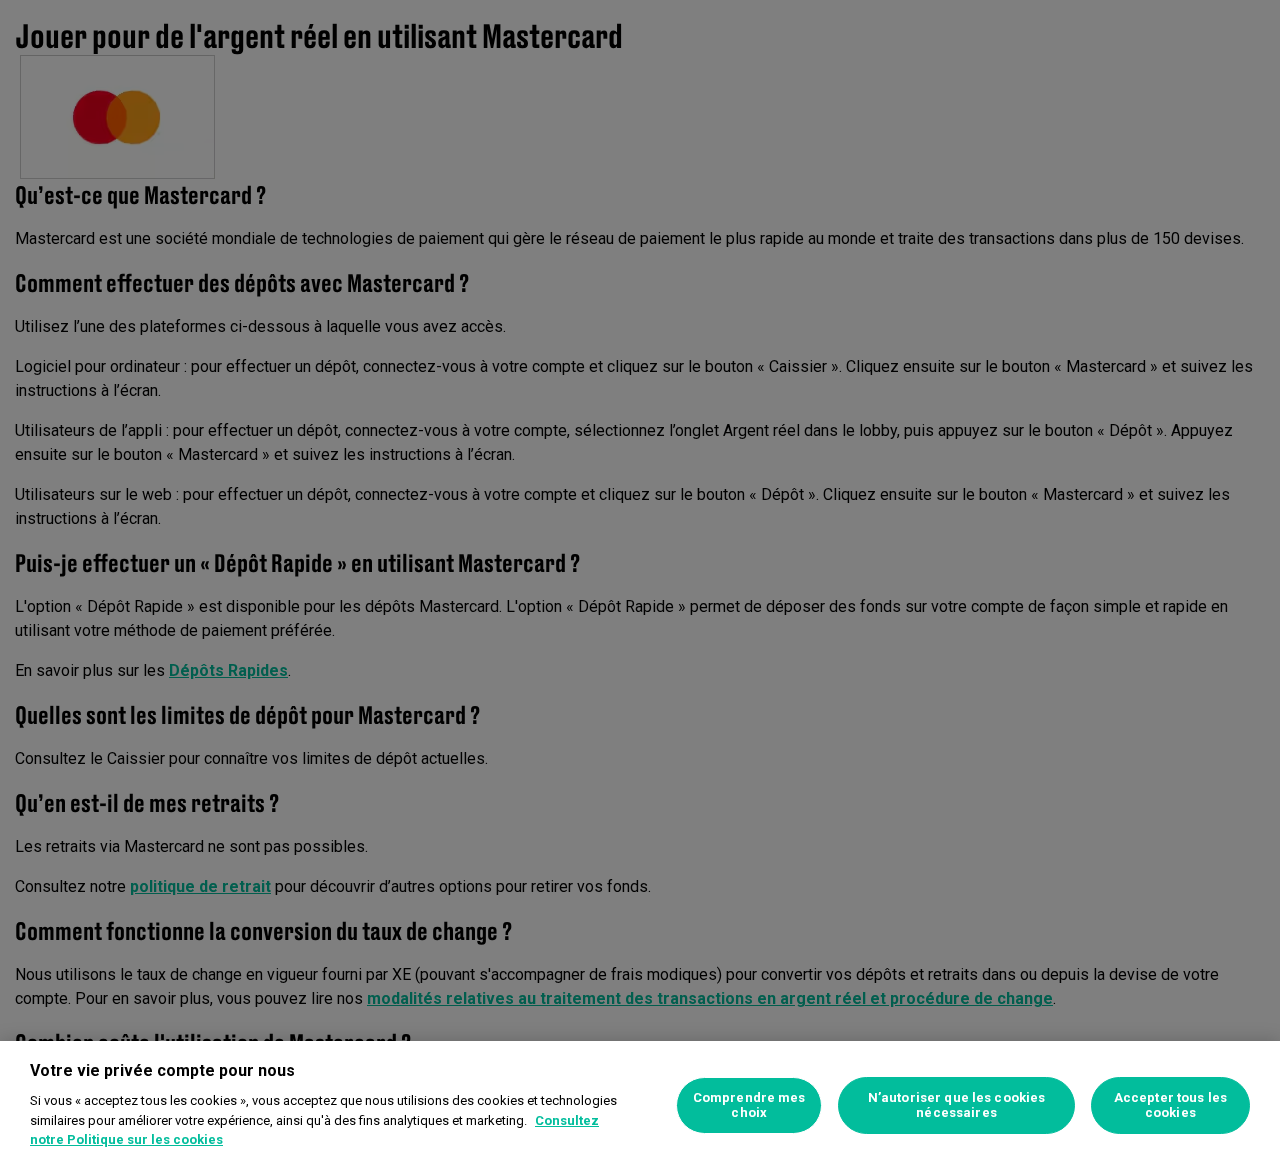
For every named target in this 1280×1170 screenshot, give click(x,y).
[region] (640, 1105)
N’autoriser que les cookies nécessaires (957, 1105)
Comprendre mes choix (749, 1105)
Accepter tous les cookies (1170, 1105)
